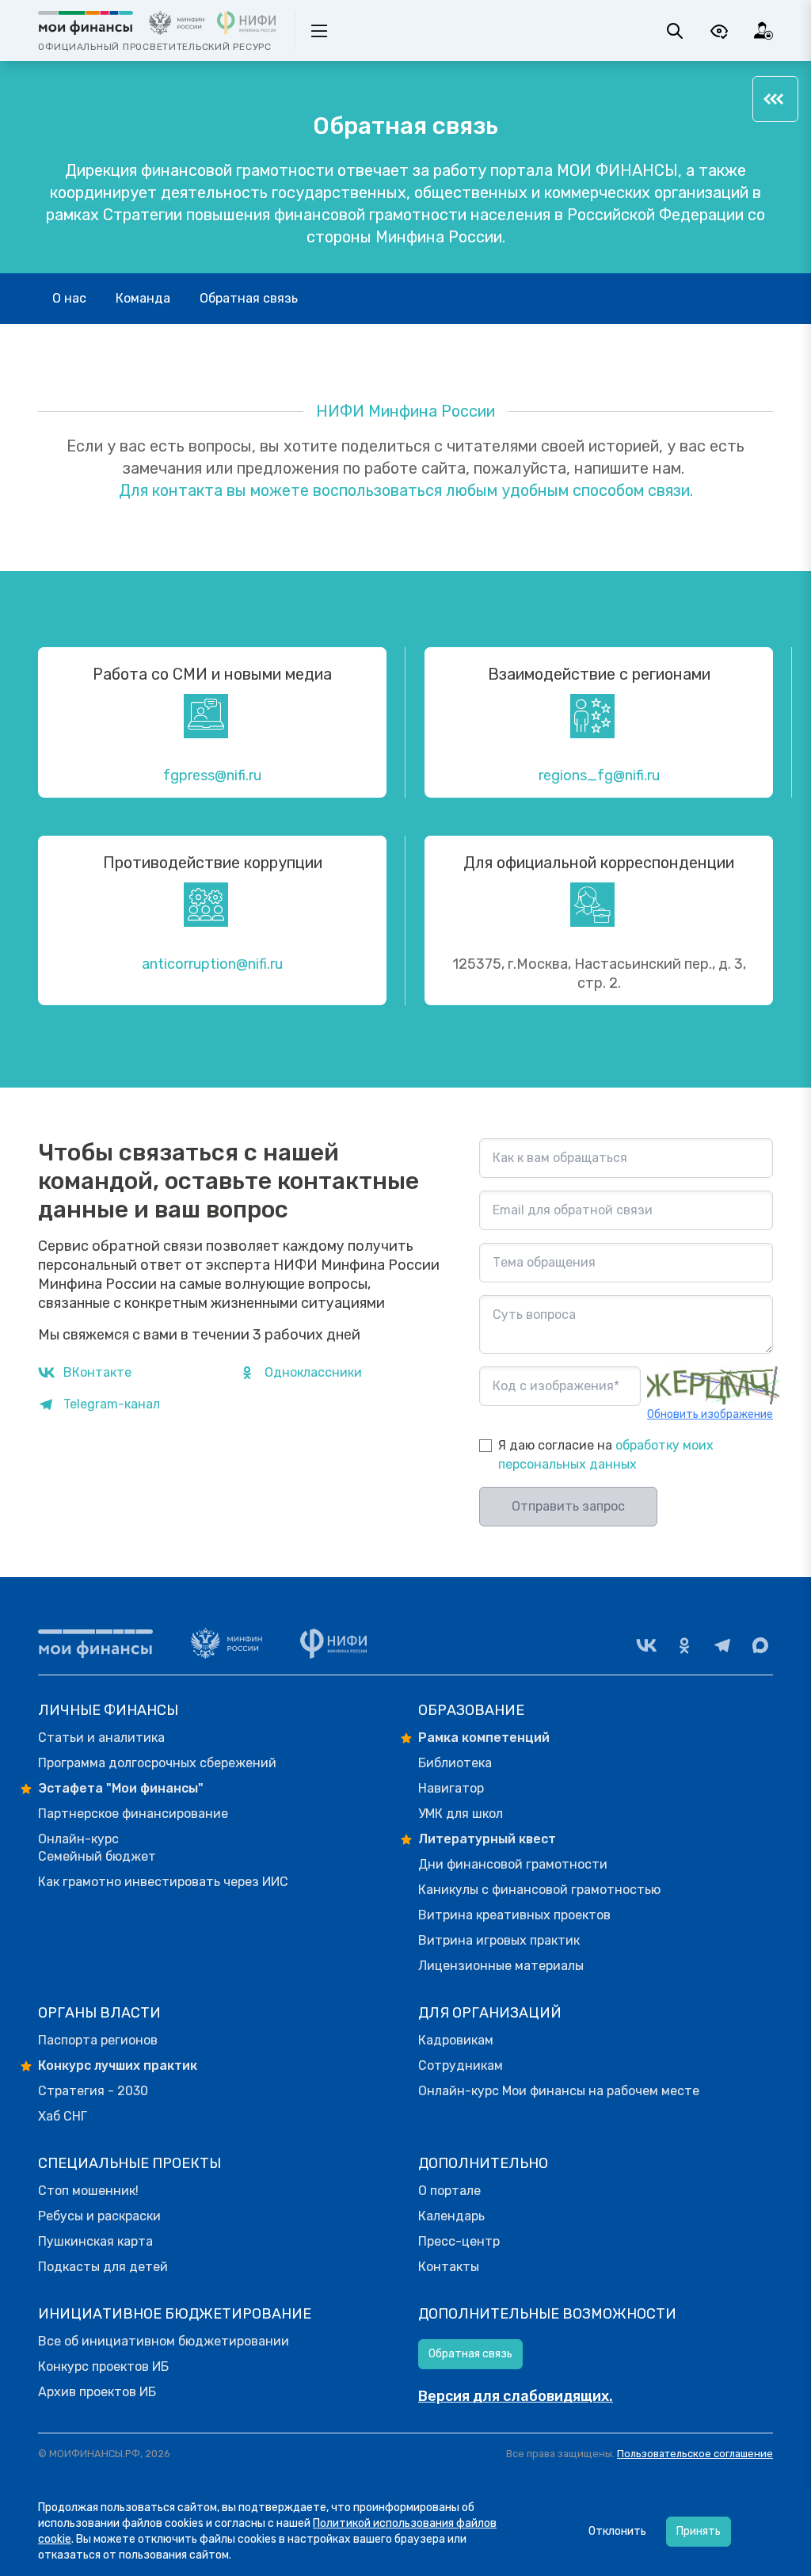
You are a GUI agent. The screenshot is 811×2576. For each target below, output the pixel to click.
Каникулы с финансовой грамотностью (539, 1890)
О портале (449, 2191)
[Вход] (763, 31)
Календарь (451, 2216)
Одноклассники (313, 1372)
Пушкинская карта (95, 2241)
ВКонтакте (97, 1372)
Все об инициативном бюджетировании (164, 2341)
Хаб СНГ (63, 2116)
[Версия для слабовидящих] (719, 31)
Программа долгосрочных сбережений (157, 1763)
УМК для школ (461, 1814)
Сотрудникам (461, 2065)
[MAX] (760, 1645)
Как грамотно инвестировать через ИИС (163, 1882)
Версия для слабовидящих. (516, 2396)
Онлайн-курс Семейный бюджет (97, 1848)
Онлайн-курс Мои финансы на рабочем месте (559, 2091)
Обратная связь (249, 298)
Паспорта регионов (98, 2040)
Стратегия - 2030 (93, 2091)
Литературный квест (487, 1839)
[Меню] (775, 99)
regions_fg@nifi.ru (599, 775)
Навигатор (451, 1788)
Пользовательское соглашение (695, 2454)
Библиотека (455, 1763)
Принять (699, 2531)
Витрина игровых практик (499, 1940)
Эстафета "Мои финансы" (121, 1788)
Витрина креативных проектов (514, 1915)
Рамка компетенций (484, 1738)
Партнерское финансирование (133, 1814)
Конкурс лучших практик (118, 2065)
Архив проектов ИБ (97, 2392)
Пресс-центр (459, 2241)
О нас (69, 298)
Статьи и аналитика (101, 1738)
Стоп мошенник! (88, 2191)
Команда (143, 298)
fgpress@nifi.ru (212, 775)
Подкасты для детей (103, 2267)
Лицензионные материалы (501, 1966)
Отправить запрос (568, 1506)
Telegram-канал (112, 1404)
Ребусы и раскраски (99, 2216)
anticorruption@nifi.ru (212, 964)
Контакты (449, 2267)
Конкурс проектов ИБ (103, 2366)
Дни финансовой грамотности (513, 1864)
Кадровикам (456, 2040)
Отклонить (617, 2531)
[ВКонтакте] (646, 1645)
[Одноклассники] (684, 1645)
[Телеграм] (722, 1645)
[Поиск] (675, 31)
